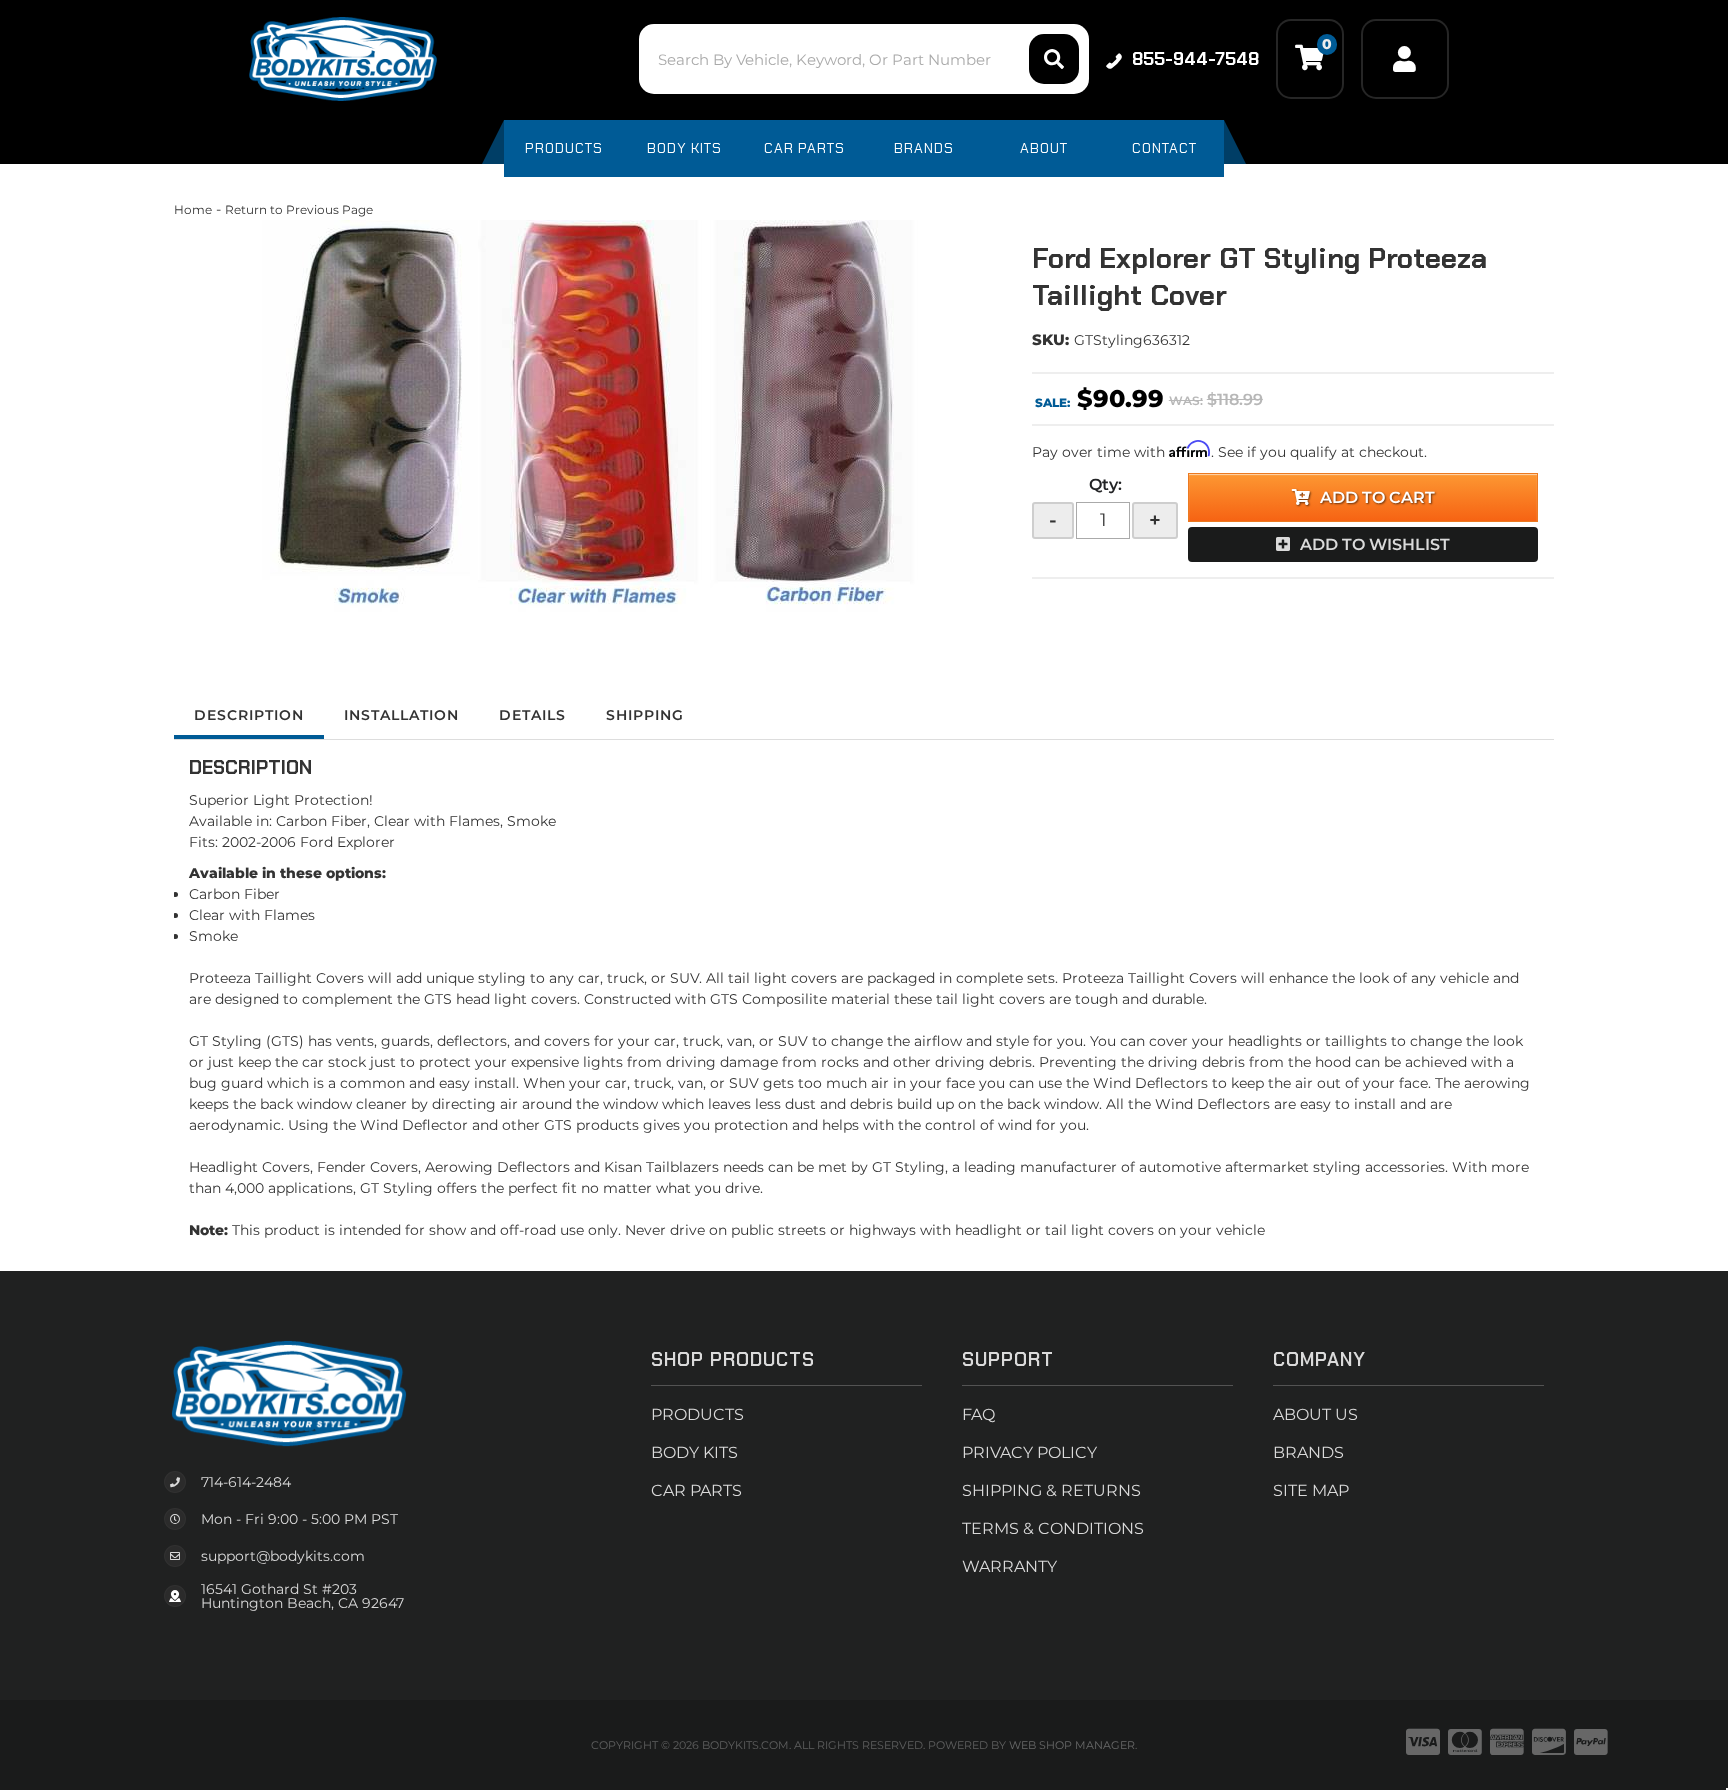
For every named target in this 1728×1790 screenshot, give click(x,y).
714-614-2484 (246, 1482)
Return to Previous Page (299, 209)
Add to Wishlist (1375, 544)
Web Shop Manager (1072, 1745)
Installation (401, 715)
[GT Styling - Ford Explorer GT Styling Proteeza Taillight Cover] (588, 416)
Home (193, 209)
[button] (863, 59)
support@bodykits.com (283, 1556)
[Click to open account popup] (1405, 59)
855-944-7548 (1195, 59)
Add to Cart (1377, 497)
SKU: (1050, 339)
